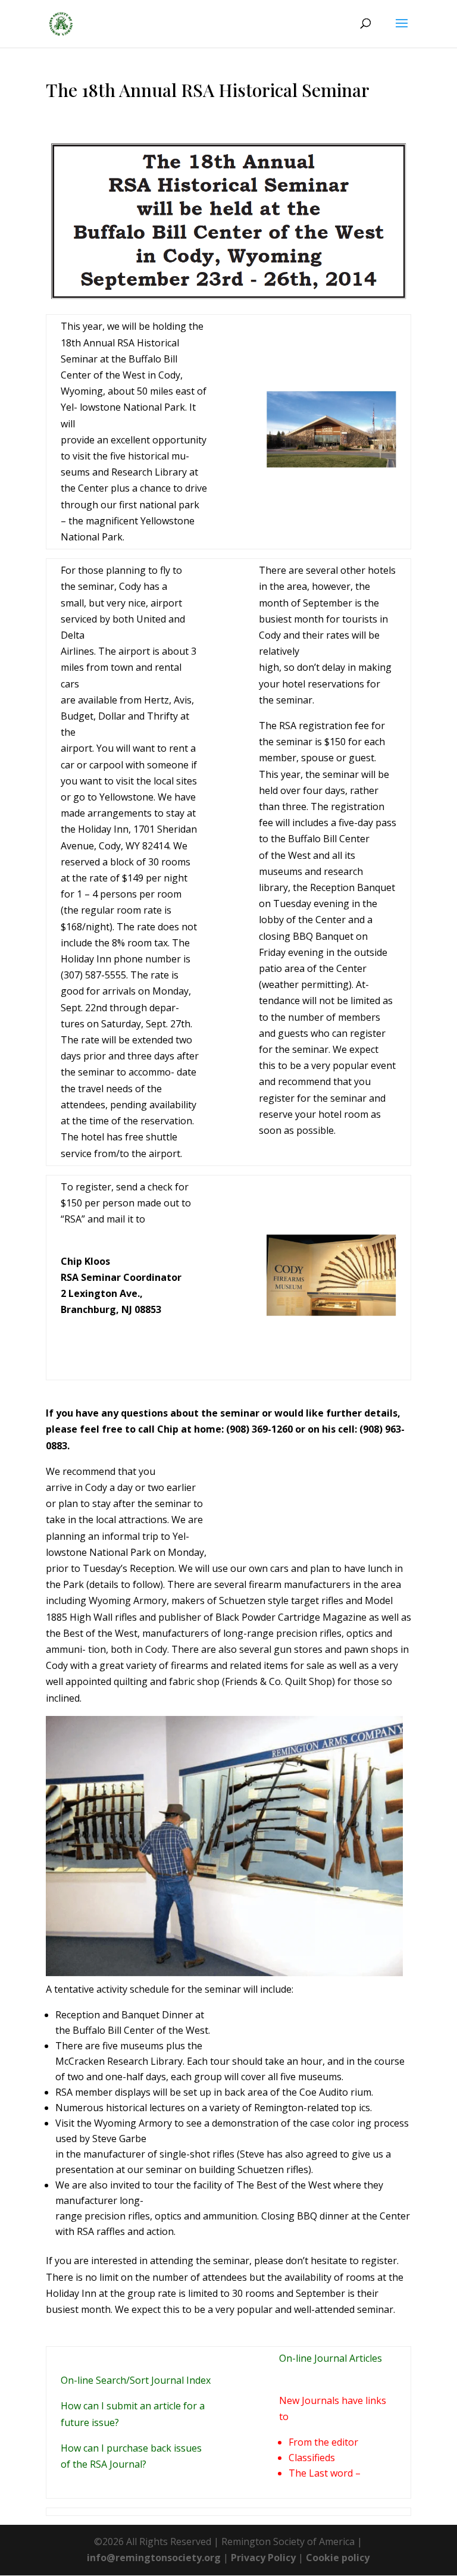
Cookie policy (338, 2558)
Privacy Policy (263, 2558)
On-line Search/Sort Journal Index (136, 2380)
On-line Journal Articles (331, 2358)
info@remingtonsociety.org (154, 2558)
